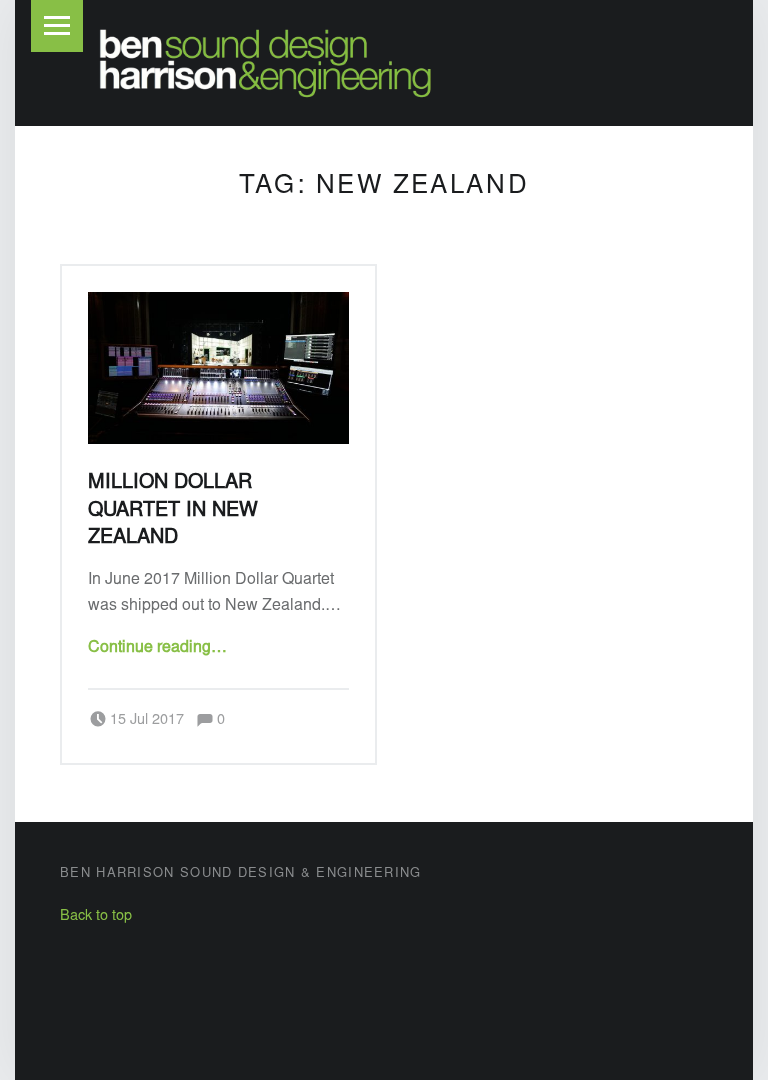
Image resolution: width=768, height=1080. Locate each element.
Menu (57, 26)
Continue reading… (157, 648)
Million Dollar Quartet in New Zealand (173, 511)
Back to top (96, 916)
